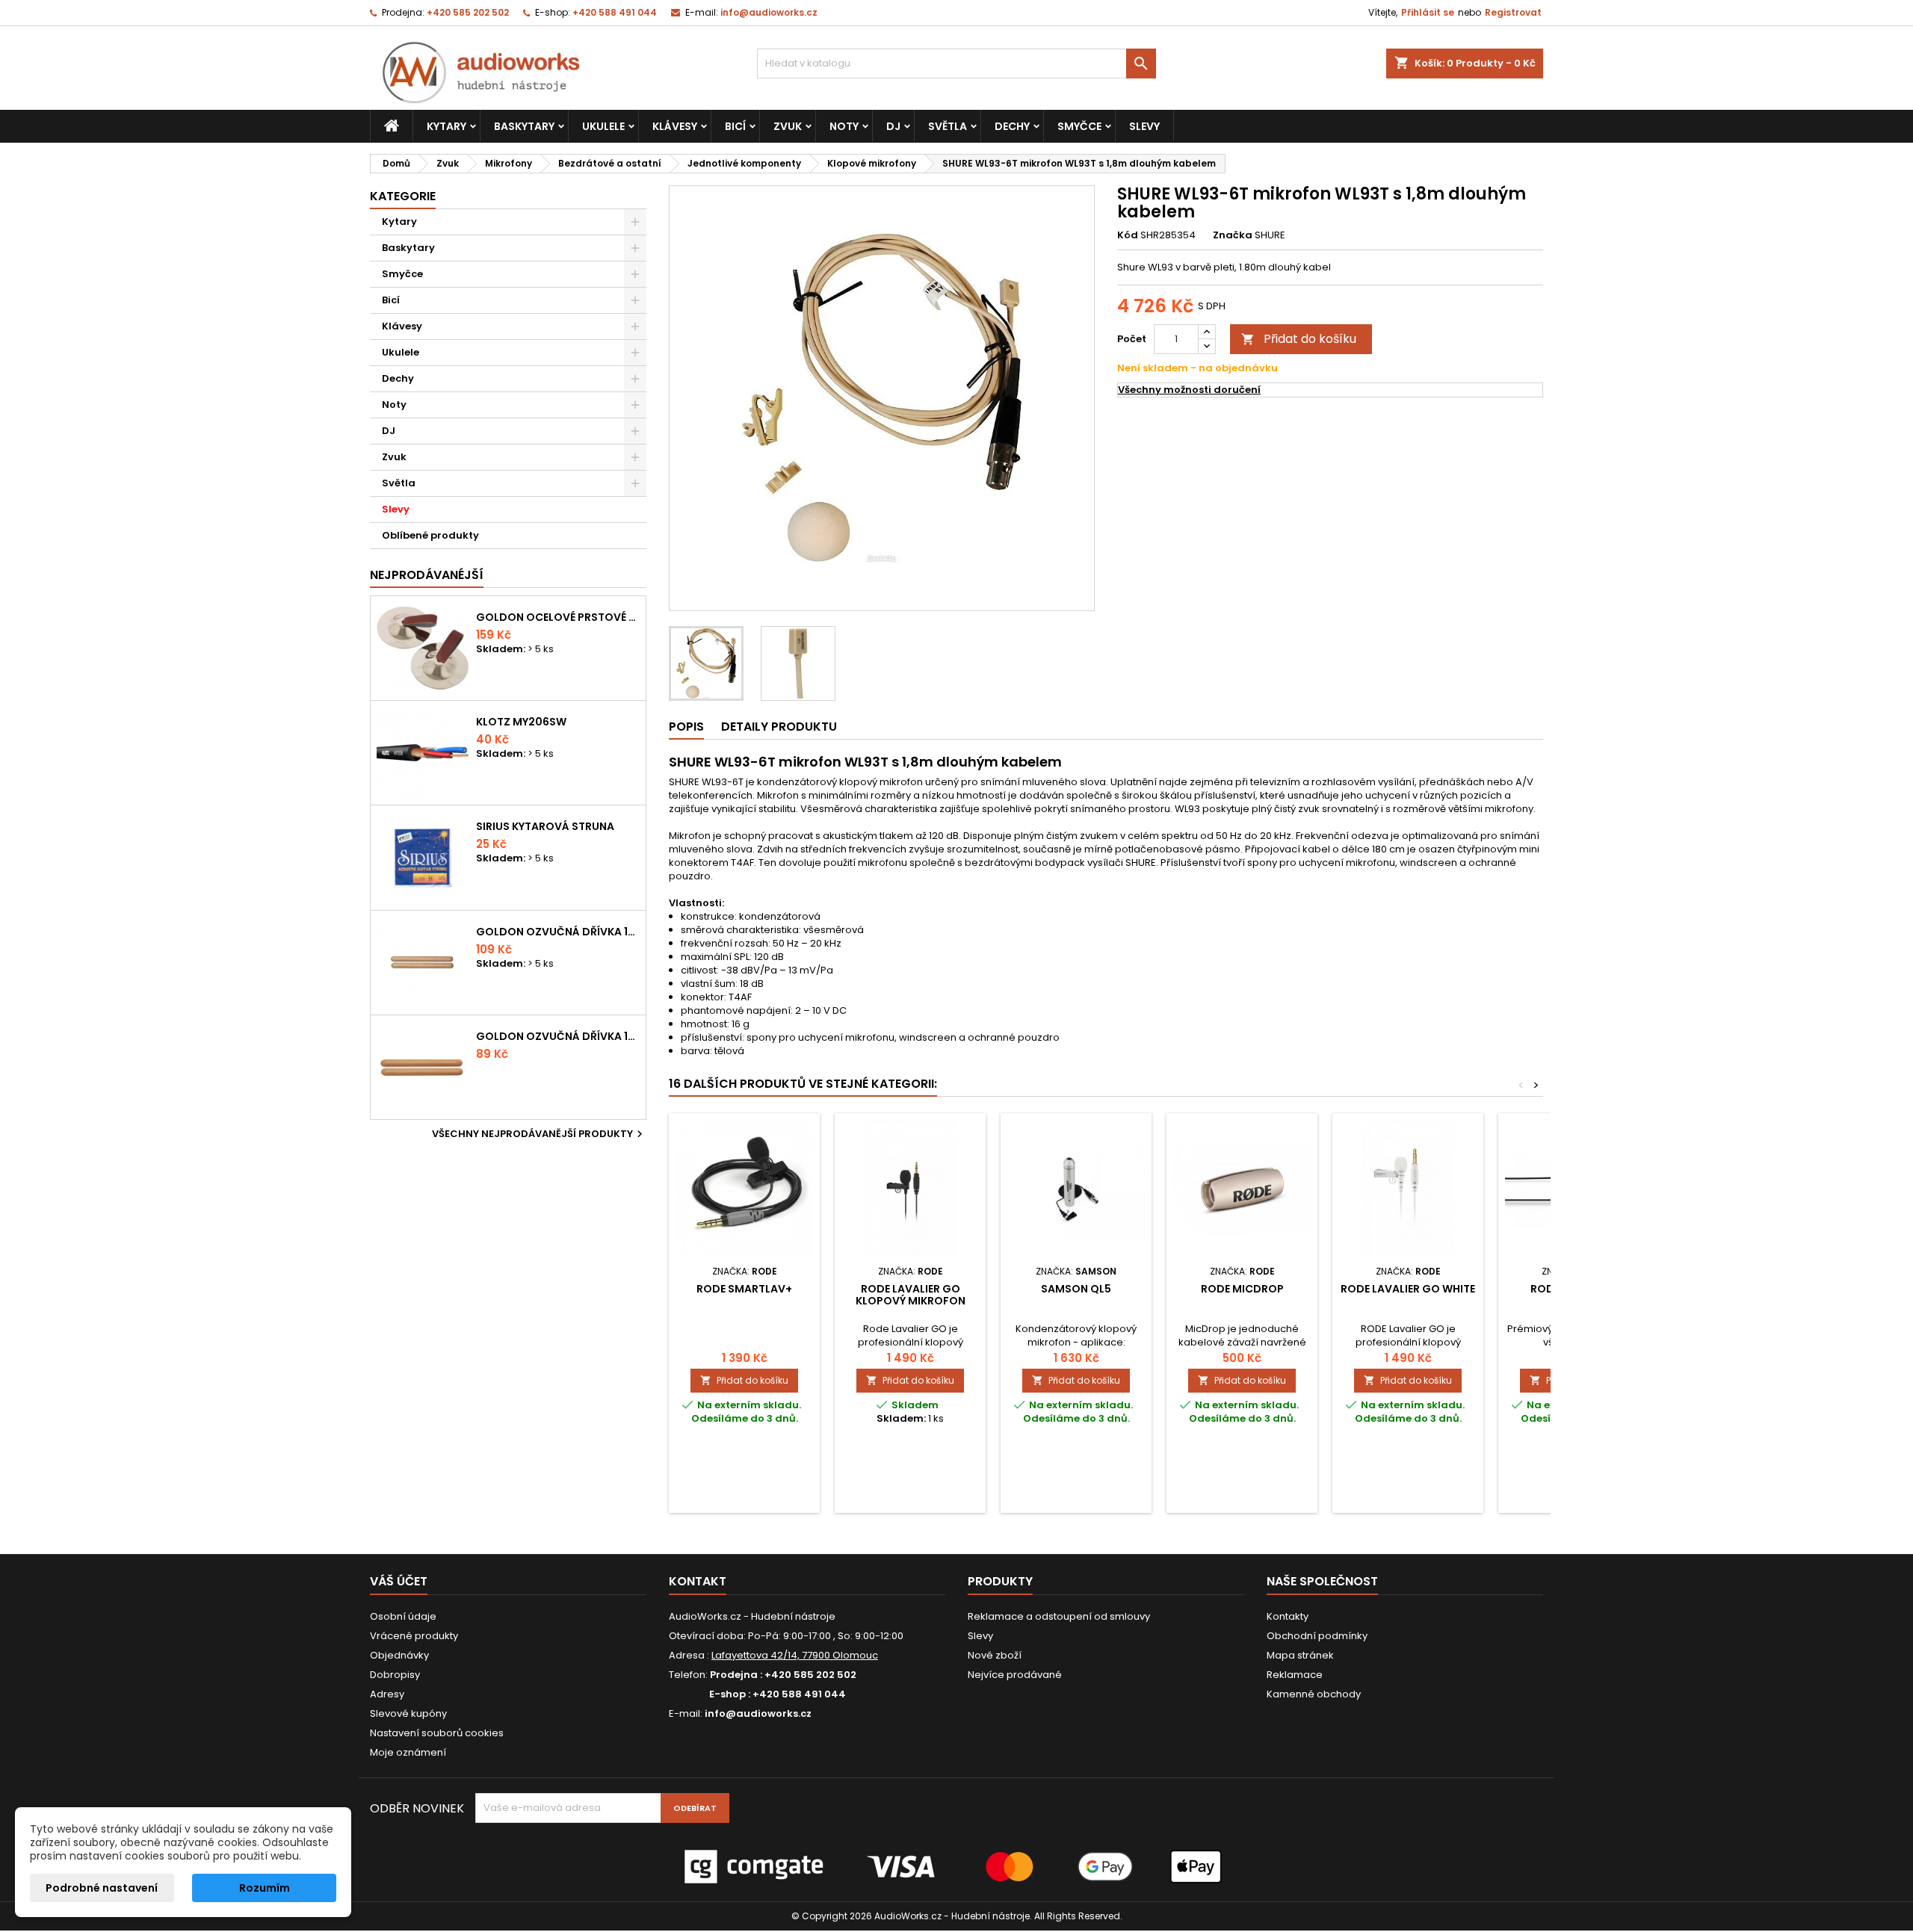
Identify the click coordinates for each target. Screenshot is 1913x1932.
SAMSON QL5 (1076, 1289)
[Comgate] (956, 1866)
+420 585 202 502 (468, 12)
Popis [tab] (686, 727)
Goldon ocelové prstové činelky (558, 617)
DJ (893, 126)
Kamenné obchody (1314, 1694)
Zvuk (788, 126)
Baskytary (524, 126)
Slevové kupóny (408, 1713)
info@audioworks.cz (769, 12)
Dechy (1012, 126)
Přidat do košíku (1299, 339)
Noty (844, 126)
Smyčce (1079, 126)
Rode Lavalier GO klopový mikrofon (911, 1295)
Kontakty (1288, 1616)
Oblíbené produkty (430, 535)
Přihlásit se (1428, 12)
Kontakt (698, 1581)
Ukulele (603, 126)
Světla (948, 126)
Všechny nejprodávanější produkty (539, 1134)
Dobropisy (395, 1675)
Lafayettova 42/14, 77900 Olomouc (795, 1655)
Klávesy (675, 126)
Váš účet (399, 1581)
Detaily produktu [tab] (779, 727)
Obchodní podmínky (1317, 1636)
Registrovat (1513, 12)
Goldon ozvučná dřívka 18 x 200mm (558, 932)
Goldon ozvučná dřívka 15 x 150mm (558, 1036)
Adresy (387, 1694)
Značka (1233, 235)
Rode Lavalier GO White (1408, 1289)
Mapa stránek (1300, 1655)
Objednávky (399, 1655)
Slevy (1144, 126)
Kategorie (403, 196)
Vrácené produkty (414, 1636)
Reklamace (1295, 1675)
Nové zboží (995, 1655)
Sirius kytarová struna (545, 826)
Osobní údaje (403, 1616)
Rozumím (265, 1888)
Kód (1128, 235)
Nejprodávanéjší (427, 575)
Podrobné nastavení (102, 1888)
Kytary (446, 126)
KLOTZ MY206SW (521, 722)
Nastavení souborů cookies (437, 1733)
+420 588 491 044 (615, 12)
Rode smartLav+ (744, 1289)
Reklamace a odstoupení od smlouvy (1059, 1616)
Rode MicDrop (1242, 1289)
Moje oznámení (408, 1752)
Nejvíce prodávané (1015, 1675)
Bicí (735, 126)
